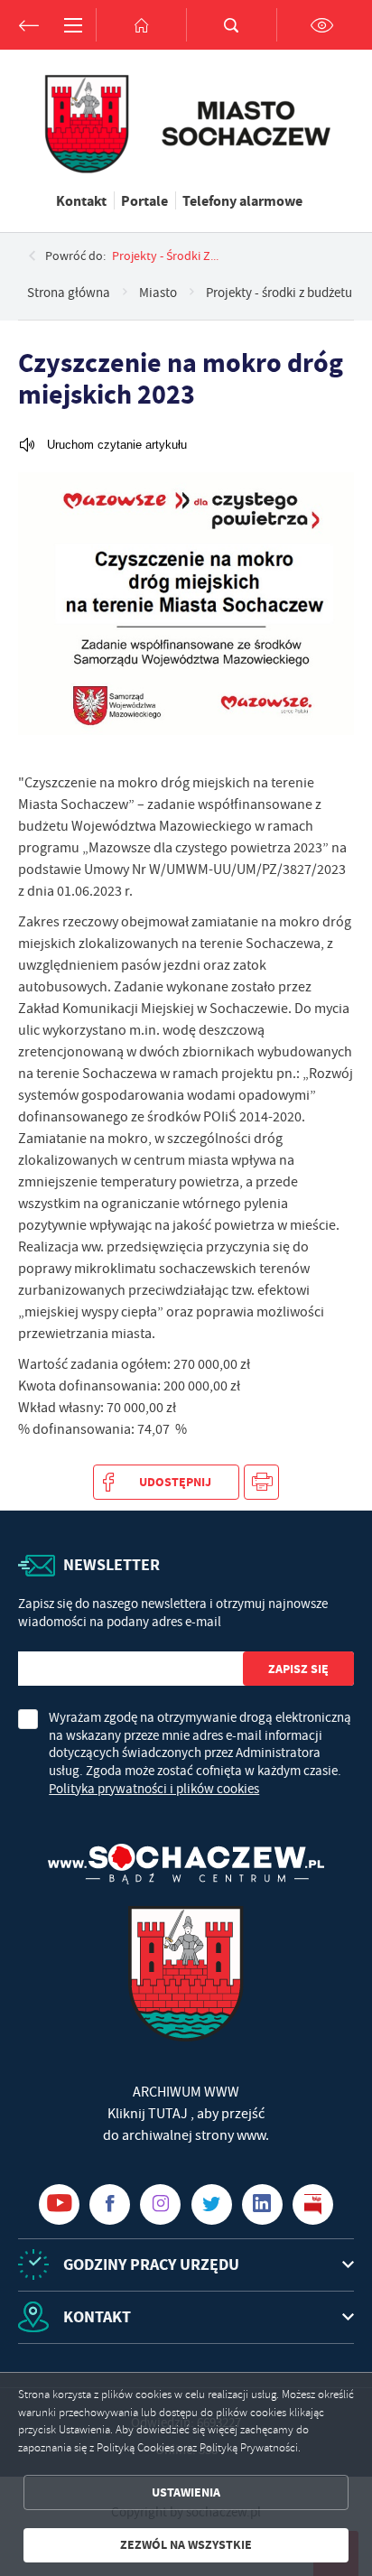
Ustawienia (186, 2492)
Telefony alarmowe (242, 200)
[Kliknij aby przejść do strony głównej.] (141, 25)
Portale (144, 200)
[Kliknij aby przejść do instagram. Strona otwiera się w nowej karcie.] (160, 2204)
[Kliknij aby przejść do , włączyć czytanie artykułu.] (102, 445)
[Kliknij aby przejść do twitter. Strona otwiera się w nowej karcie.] (212, 2204)
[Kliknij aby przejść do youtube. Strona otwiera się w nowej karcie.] (59, 2204)
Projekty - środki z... (165, 256)
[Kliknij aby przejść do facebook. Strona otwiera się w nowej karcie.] (110, 2204)
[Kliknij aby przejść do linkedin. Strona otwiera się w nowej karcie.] (262, 2204)
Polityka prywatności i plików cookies (154, 1789)
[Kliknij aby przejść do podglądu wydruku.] (261, 1482)
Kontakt (81, 200)
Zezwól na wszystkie (186, 2545)
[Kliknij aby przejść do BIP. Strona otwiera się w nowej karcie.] (313, 2204)
